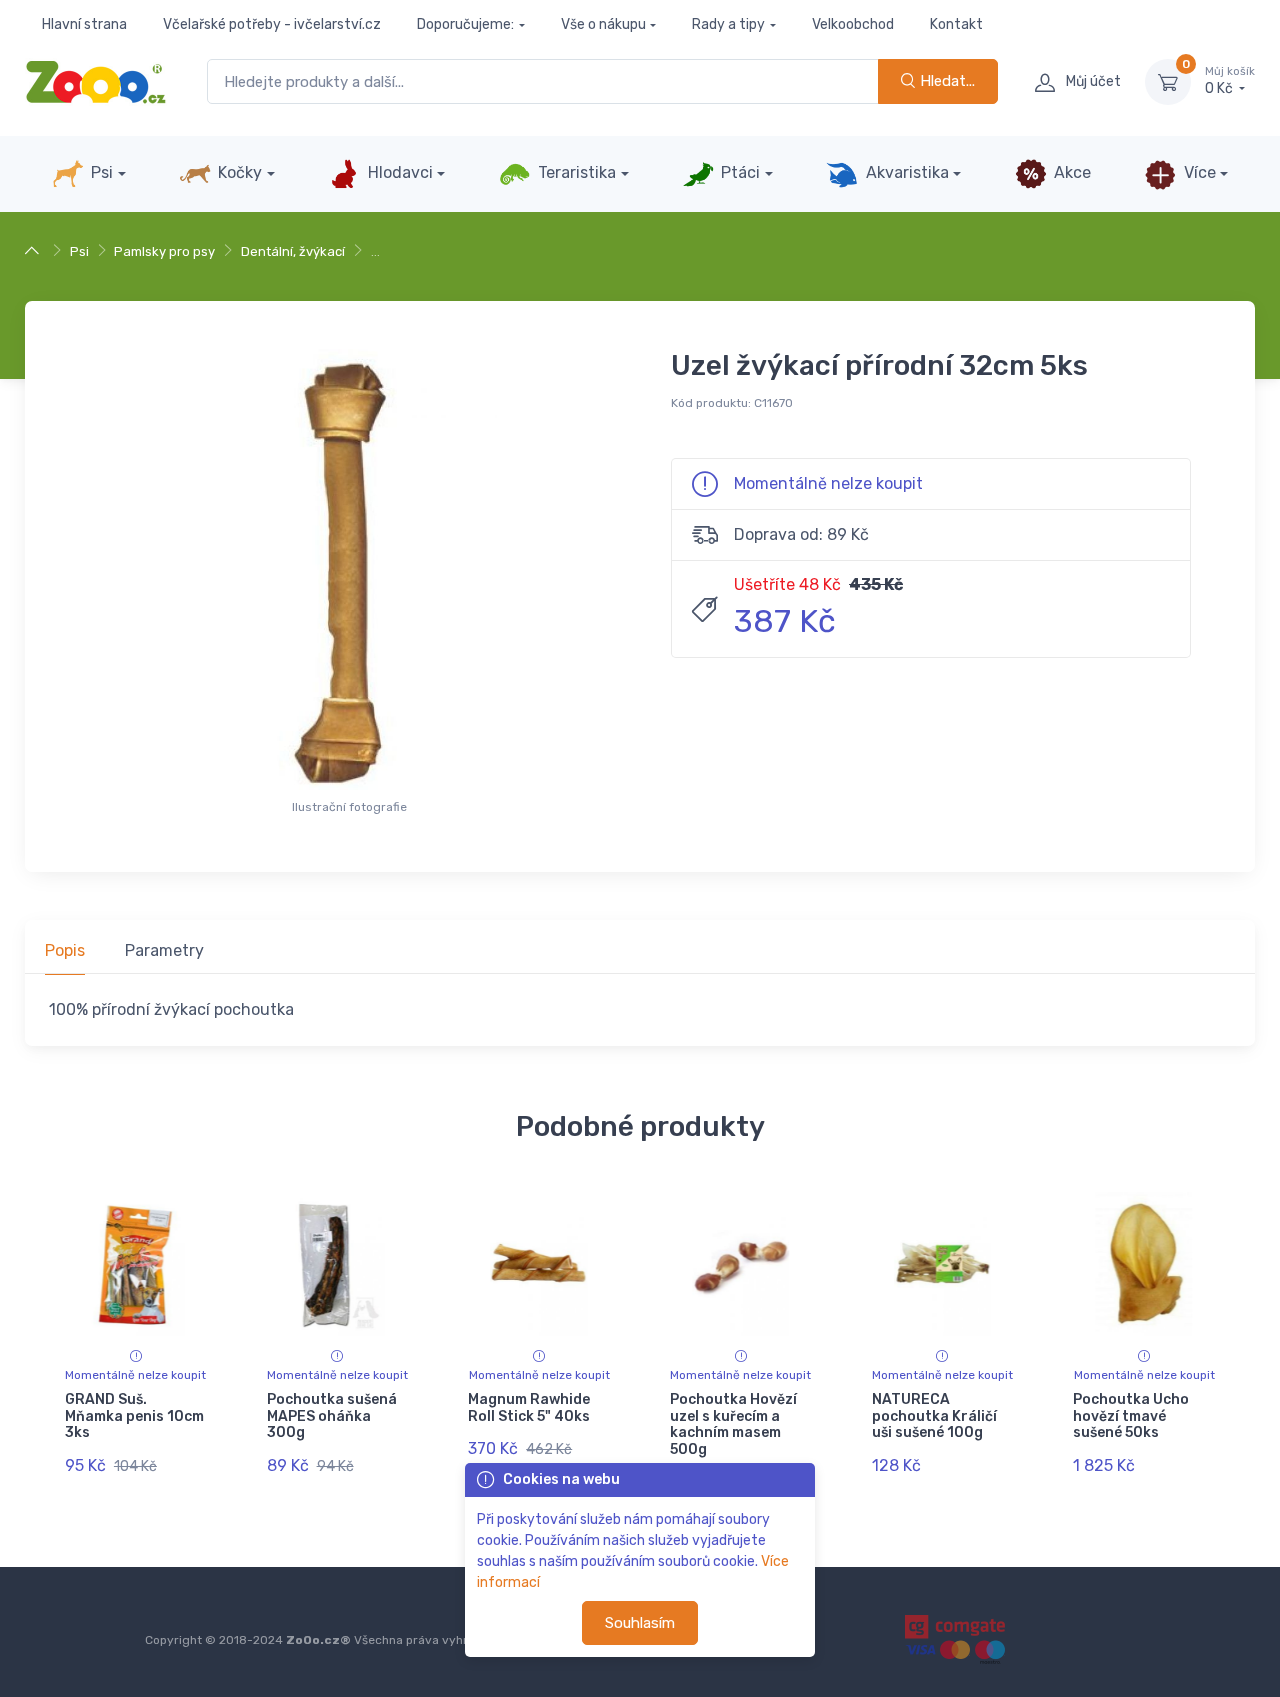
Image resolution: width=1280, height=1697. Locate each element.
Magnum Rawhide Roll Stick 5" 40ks (529, 1408)
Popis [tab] (65, 950)
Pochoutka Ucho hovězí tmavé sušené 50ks (1131, 1416)
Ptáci (738, 172)
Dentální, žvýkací (293, 251)
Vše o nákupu (603, 24)
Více (1198, 172)
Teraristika (575, 172)
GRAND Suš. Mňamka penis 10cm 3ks (134, 1416)
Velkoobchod (853, 24)
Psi (100, 172)
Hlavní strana (84, 24)
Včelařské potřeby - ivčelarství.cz (272, 24)
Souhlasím (640, 1623)
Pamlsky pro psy (164, 251)
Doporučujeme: (465, 24)
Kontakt (956, 24)
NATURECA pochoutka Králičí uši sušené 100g (934, 1416)
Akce (1070, 172)
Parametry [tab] (164, 950)
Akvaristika (905, 172)
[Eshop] (34, 251)
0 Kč (1230, 81)
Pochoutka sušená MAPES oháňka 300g (332, 1416)
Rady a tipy (728, 24)
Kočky (238, 172)
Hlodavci (398, 172)
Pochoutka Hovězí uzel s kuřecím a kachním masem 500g (733, 1424)
